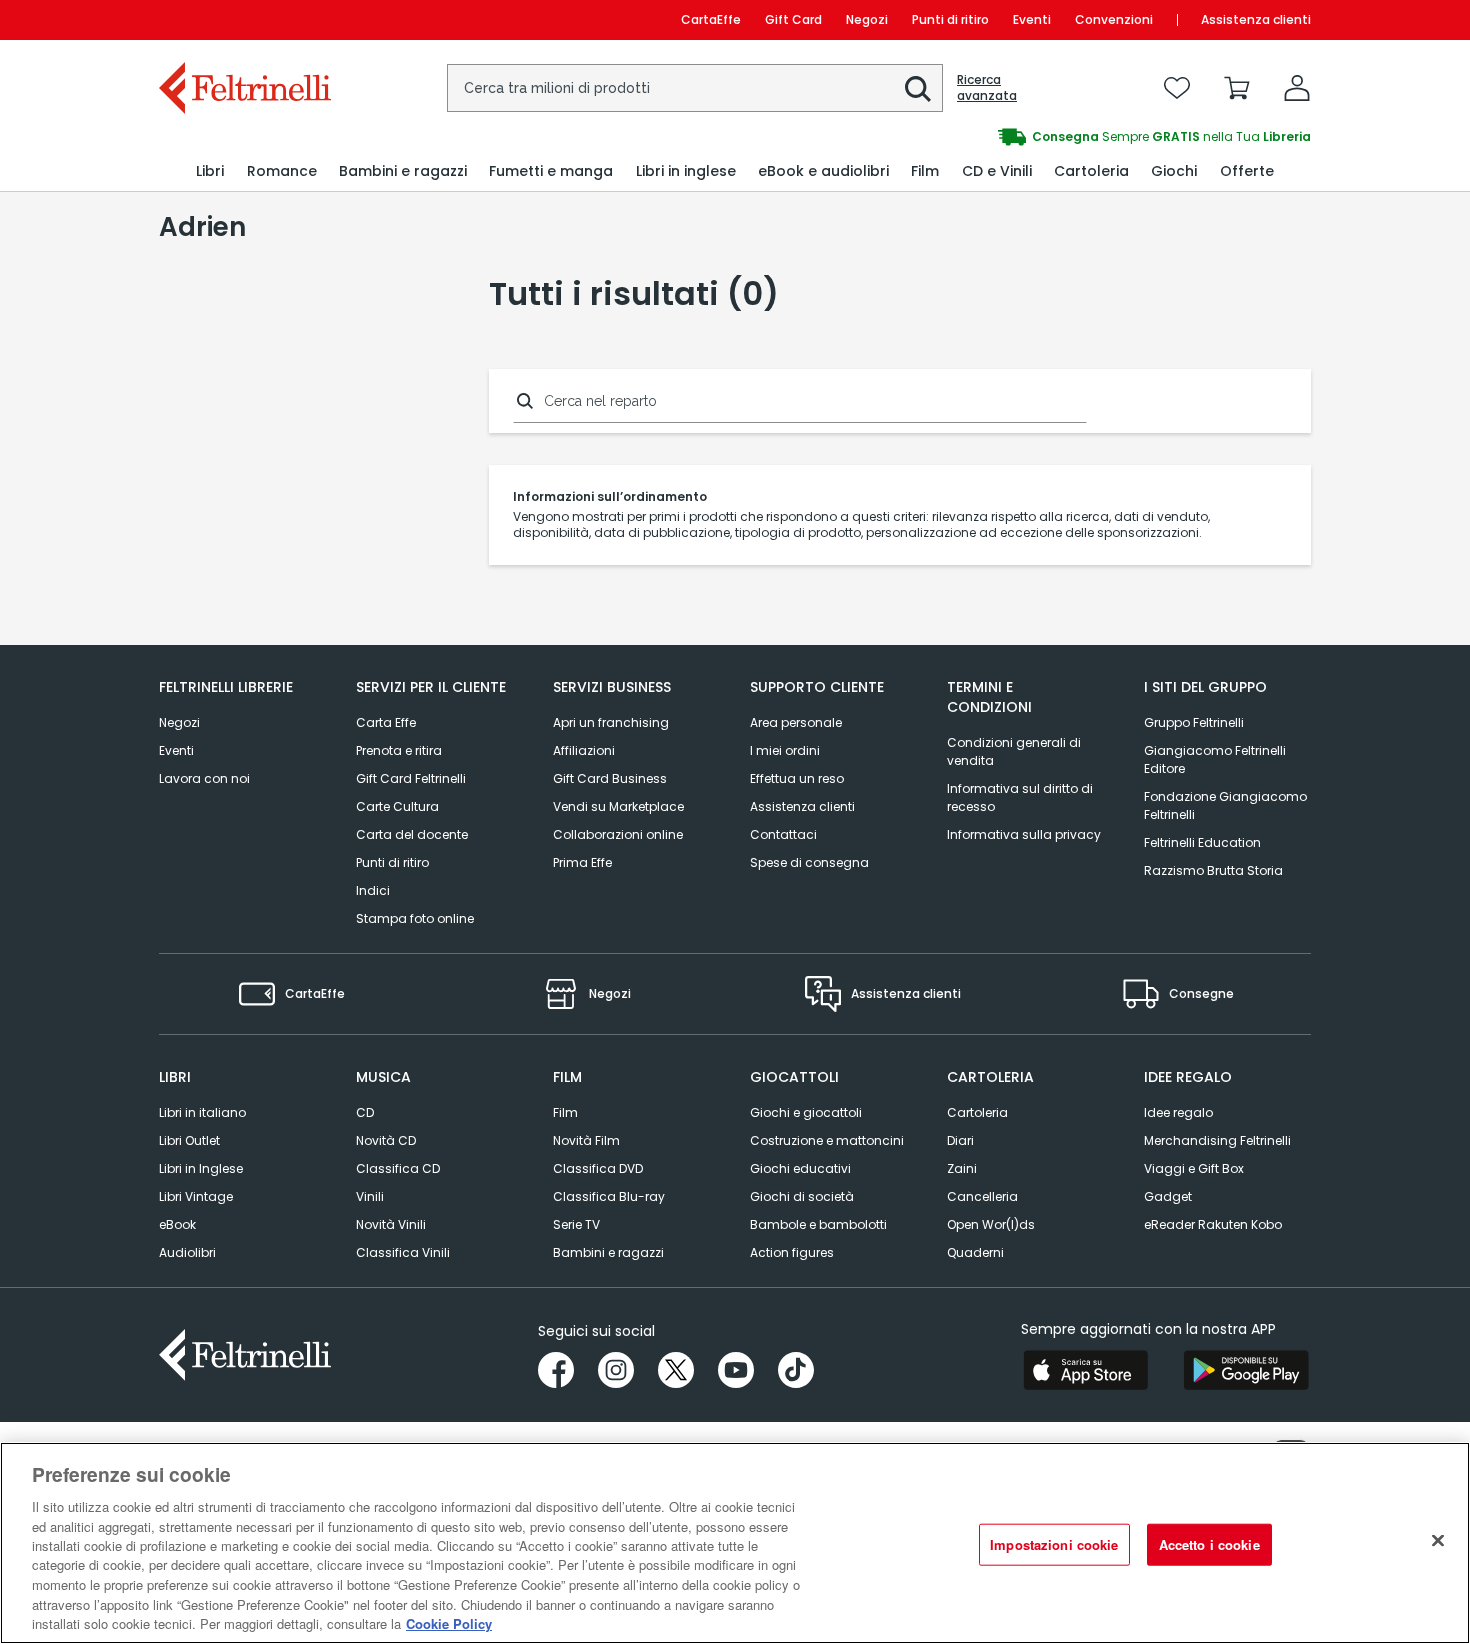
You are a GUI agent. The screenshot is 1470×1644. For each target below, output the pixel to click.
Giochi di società (802, 1196)
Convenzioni (1114, 19)
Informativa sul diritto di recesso (1020, 797)
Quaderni (975, 1252)
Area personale (796, 722)
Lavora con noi (204, 778)
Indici (373, 890)
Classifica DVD (598, 1168)
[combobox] (695, 88)
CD (365, 1112)
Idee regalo (1178, 1112)
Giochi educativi (800, 1168)
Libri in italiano (202, 1112)
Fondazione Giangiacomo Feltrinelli (1225, 805)
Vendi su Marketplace (618, 806)
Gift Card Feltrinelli (411, 778)
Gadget (1168, 1196)
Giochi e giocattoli (806, 1112)
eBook (177, 1224)
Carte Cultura (397, 806)
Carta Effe (386, 722)
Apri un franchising (611, 722)
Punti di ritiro (950, 19)
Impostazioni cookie (1054, 1544)
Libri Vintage (196, 1196)
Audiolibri (187, 1252)
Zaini (962, 1168)
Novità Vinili (391, 1224)
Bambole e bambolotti (818, 1224)
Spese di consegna (809, 862)
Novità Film (586, 1140)
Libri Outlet (189, 1140)
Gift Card (793, 19)
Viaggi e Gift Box (1194, 1168)
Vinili (370, 1196)
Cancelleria (982, 1196)
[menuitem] (210, 171)
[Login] (1297, 88)
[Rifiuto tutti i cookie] (1438, 1541)
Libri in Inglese (201, 1168)
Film (565, 1112)
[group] (1023, 137)
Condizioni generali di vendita (1014, 751)
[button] (918, 89)
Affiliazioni (584, 750)
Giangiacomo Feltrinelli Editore (1215, 759)
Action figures (792, 1252)
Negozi (867, 19)
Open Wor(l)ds (991, 1224)
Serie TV (576, 1224)
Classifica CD (398, 1168)
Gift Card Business (610, 778)
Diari (960, 1140)
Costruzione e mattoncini (827, 1140)
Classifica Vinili (403, 1252)
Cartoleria (977, 1112)
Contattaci (783, 834)
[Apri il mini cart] (1237, 88)
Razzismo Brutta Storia (1213, 870)
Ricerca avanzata (987, 88)
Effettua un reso (797, 778)
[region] (735, 1543)
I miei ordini (785, 750)
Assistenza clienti (1256, 19)
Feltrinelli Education (1202, 842)
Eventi (1032, 19)
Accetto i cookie (1209, 1544)
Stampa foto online (415, 918)
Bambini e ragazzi (608, 1252)
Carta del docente (412, 834)
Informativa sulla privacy (1024, 834)
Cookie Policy (449, 1623)
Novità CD (386, 1140)
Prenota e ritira (399, 750)
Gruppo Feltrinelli (1194, 722)
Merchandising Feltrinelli (1217, 1140)
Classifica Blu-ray (609, 1196)
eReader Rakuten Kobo (1213, 1224)
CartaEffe (711, 19)
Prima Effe (582, 862)
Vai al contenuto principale (243, 19)
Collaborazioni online (618, 834)
